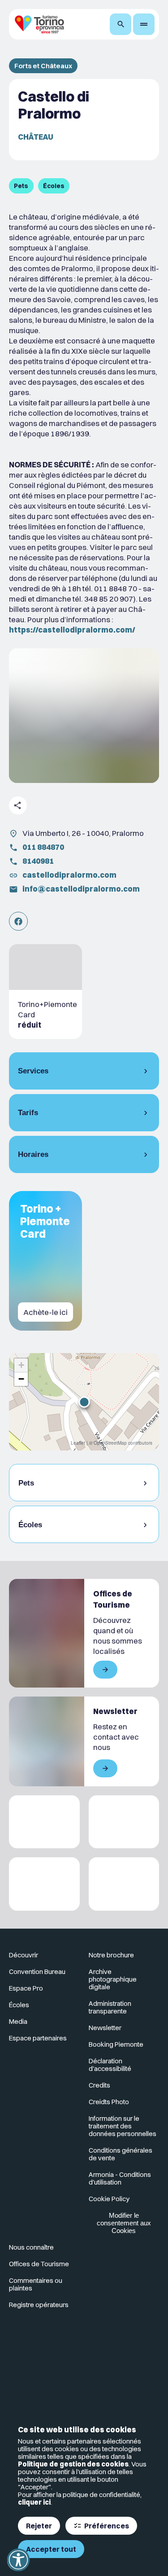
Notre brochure (111, 1955)
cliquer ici (34, 2502)
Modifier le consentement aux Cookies (124, 2223)
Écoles (19, 2005)
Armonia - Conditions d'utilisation (120, 2178)
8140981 (38, 861)
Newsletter (105, 2028)
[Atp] (44, 1822)
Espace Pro (26, 1988)
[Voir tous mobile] (105, 1670)
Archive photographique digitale (113, 1979)
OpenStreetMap (110, 1443)
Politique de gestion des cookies (73, 2464)
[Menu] (144, 24)
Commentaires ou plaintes (36, 2284)
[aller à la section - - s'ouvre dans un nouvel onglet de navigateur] (18, 921)
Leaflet (78, 1443)
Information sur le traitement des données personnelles (123, 2126)
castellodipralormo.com (69, 875)
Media (18, 2021)
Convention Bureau (37, 1972)
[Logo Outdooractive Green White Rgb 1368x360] (124, 1884)
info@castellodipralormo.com (81, 889)
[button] (84, 1402)
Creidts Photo (109, 2102)
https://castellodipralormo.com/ (72, 630)
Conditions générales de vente (121, 2154)
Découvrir (24, 1955)
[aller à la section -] (45, 991)
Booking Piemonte (116, 2044)
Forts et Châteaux (43, 66)
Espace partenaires (38, 2038)
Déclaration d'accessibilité (110, 2065)
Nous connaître (31, 2247)
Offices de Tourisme (39, 2264)
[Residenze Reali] (44, 1884)
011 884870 (43, 847)
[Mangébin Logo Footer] (124, 1822)
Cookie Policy (109, 2199)
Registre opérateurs (39, 2305)
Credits (99, 2085)
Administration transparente (110, 2007)
